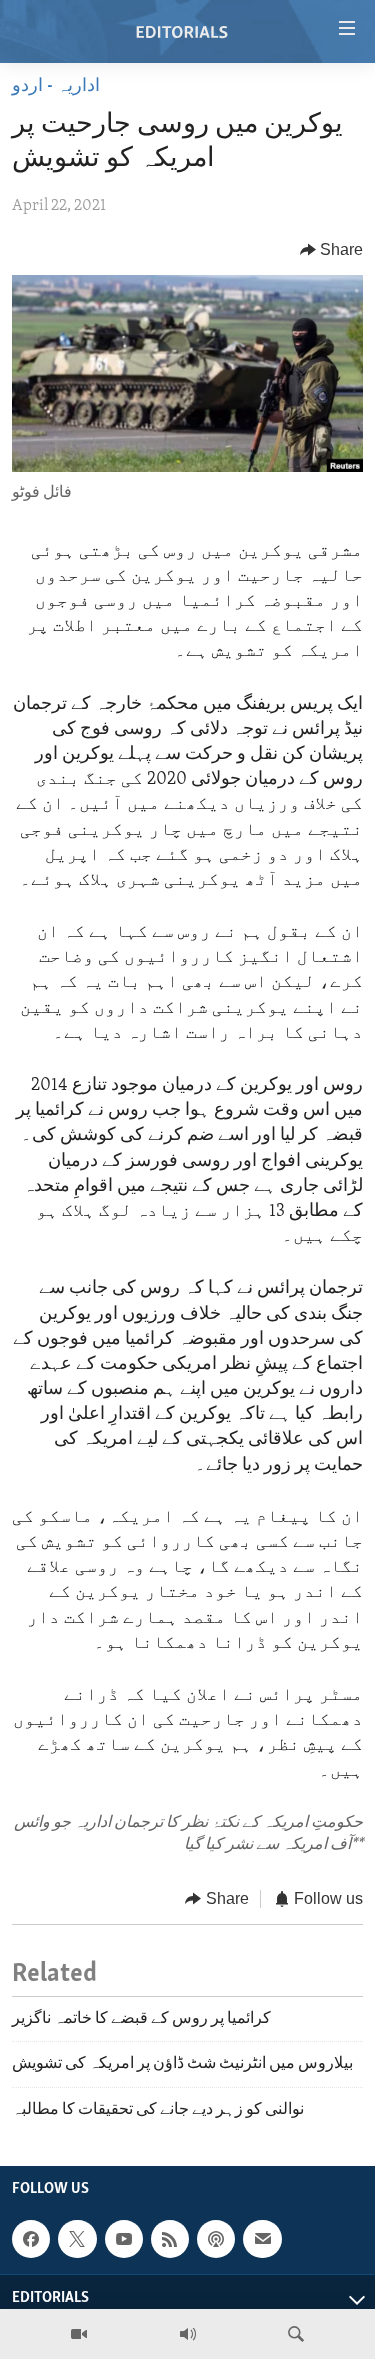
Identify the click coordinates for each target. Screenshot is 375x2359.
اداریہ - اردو (56, 87)
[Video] (79, 2334)
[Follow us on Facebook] (31, 2239)
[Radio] (188, 2334)
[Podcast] (216, 2239)
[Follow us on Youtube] (124, 2239)
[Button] (332, 250)
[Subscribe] (262, 2239)
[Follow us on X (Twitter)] (77, 2239)
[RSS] (170, 2239)
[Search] (296, 2334)
